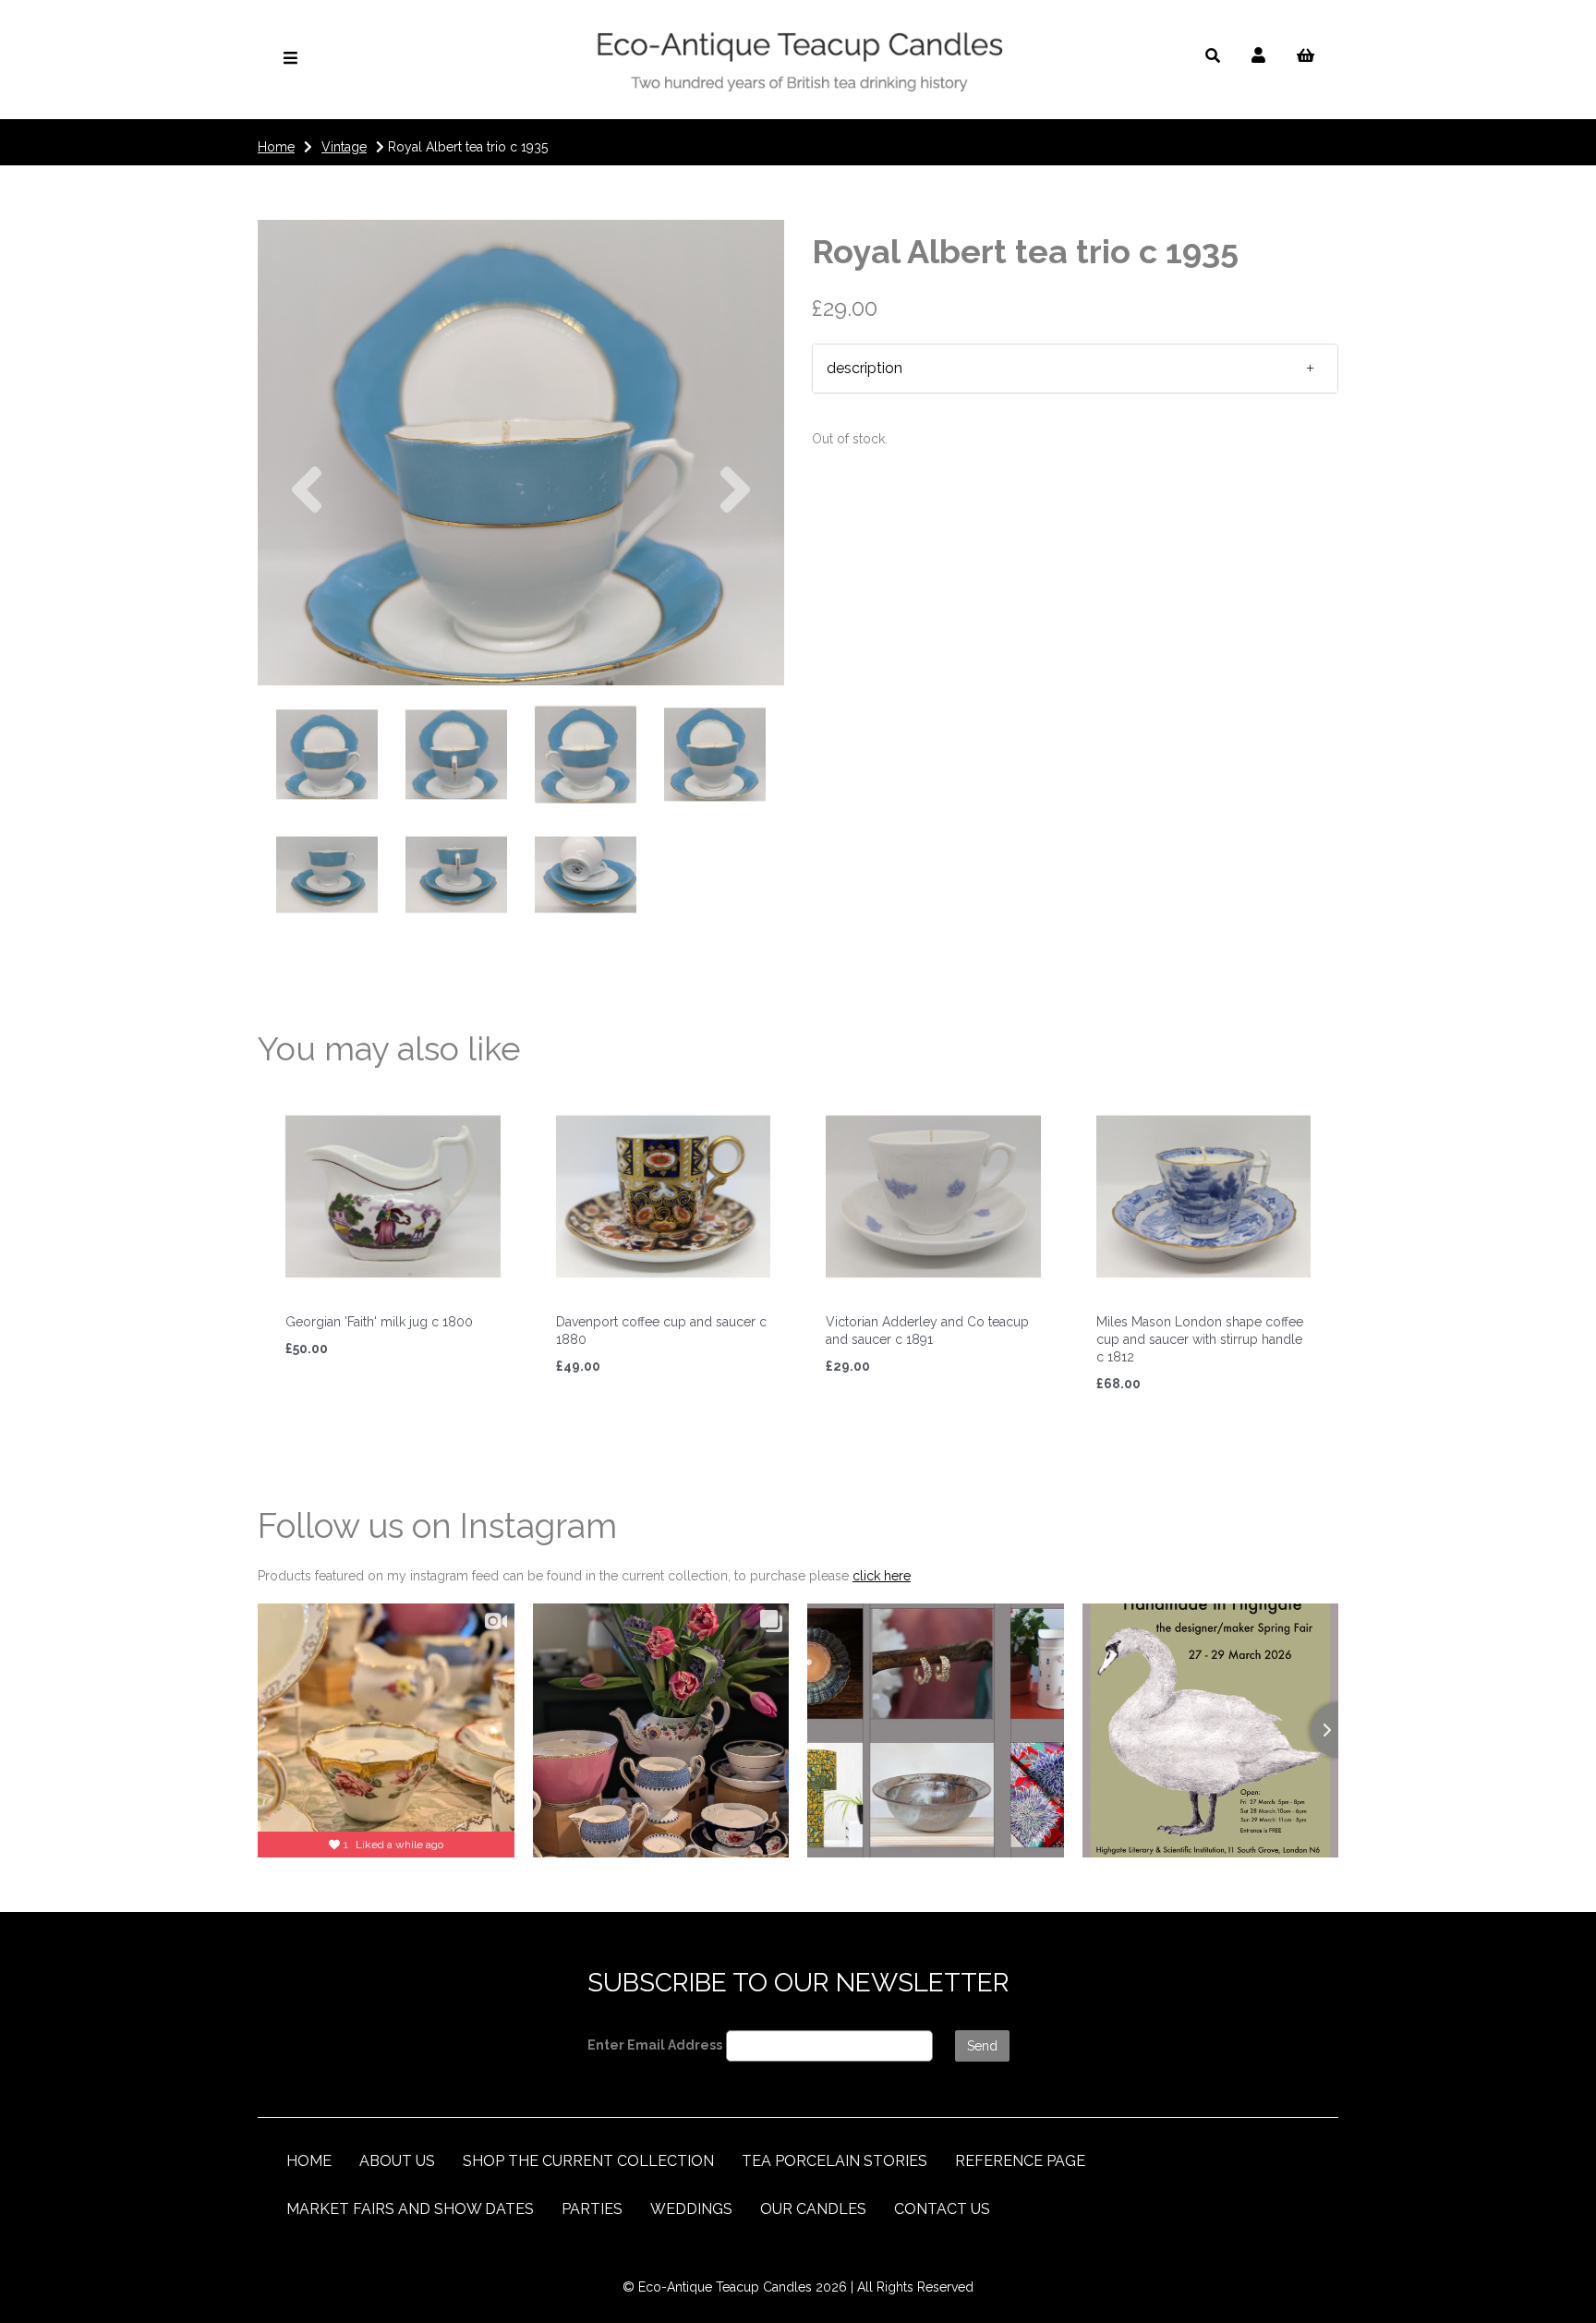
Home (276, 147)
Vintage (344, 147)
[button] (307, 569)
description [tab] (864, 368)
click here (882, 1576)
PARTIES (592, 2209)
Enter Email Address (655, 2045)
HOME (309, 2161)
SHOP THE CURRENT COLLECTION (588, 2161)
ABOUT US (397, 2161)
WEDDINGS (691, 2209)
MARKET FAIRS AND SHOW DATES (410, 2209)
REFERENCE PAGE (1020, 2161)
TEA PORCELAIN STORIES (834, 2161)
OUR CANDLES (813, 2209)
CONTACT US (942, 2209)
